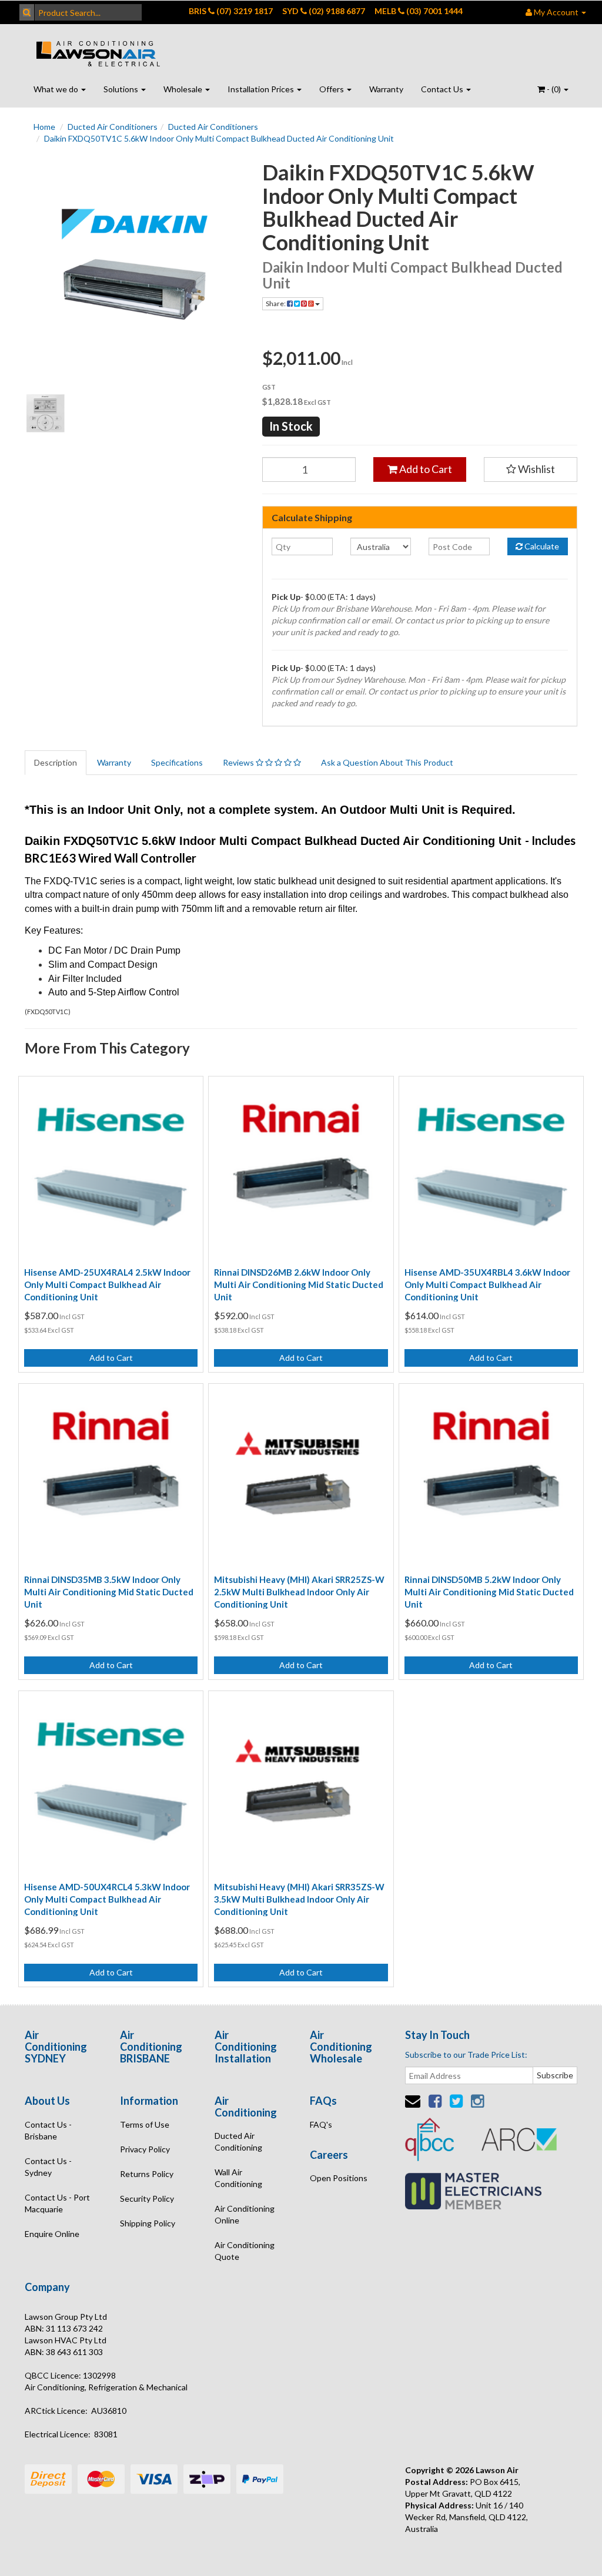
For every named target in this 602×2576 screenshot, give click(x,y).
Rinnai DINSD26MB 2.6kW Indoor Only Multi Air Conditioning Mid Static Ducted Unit (299, 1284)
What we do (57, 89)
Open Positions (339, 2178)
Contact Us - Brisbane (48, 2130)
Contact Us (443, 89)
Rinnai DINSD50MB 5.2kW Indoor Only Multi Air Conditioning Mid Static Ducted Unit (489, 1592)
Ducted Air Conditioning (238, 2141)
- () (554, 89)
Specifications (177, 762)
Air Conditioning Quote (245, 2251)
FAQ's (321, 2124)
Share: (276, 303)
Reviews (239, 762)
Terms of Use (145, 2124)
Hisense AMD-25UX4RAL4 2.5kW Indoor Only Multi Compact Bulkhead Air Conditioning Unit (107, 1284)
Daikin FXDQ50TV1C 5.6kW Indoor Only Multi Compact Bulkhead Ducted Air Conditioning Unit (219, 138)
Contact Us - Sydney (48, 2167)
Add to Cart (425, 469)
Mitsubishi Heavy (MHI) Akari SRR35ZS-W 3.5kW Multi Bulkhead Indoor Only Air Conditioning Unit (299, 1899)
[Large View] (46, 413)
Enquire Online (52, 2234)
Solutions (122, 89)
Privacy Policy (145, 2149)
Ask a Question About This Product (387, 762)
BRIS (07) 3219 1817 (231, 11)
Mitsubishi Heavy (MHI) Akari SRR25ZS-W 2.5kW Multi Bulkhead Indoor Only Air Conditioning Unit (299, 1592)
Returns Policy (147, 2174)
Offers (332, 89)
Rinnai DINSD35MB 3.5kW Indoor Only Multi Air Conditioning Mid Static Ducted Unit (109, 1592)
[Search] (27, 12)
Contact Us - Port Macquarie (57, 2203)
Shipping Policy (148, 2223)
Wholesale (184, 89)
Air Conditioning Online (245, 2214)
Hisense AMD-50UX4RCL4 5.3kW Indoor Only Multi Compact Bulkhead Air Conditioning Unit (107, 1899)
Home (44, 127)
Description (56, 762)
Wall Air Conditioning (238, 2178)
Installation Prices (262, 89)
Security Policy (147, 2198)
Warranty (386, 89)
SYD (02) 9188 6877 (324, 11)
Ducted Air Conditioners (113, 127)
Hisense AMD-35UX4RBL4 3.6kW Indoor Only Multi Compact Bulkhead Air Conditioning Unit (487, 1284)
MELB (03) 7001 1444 (419, 11)
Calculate (541, 546)
